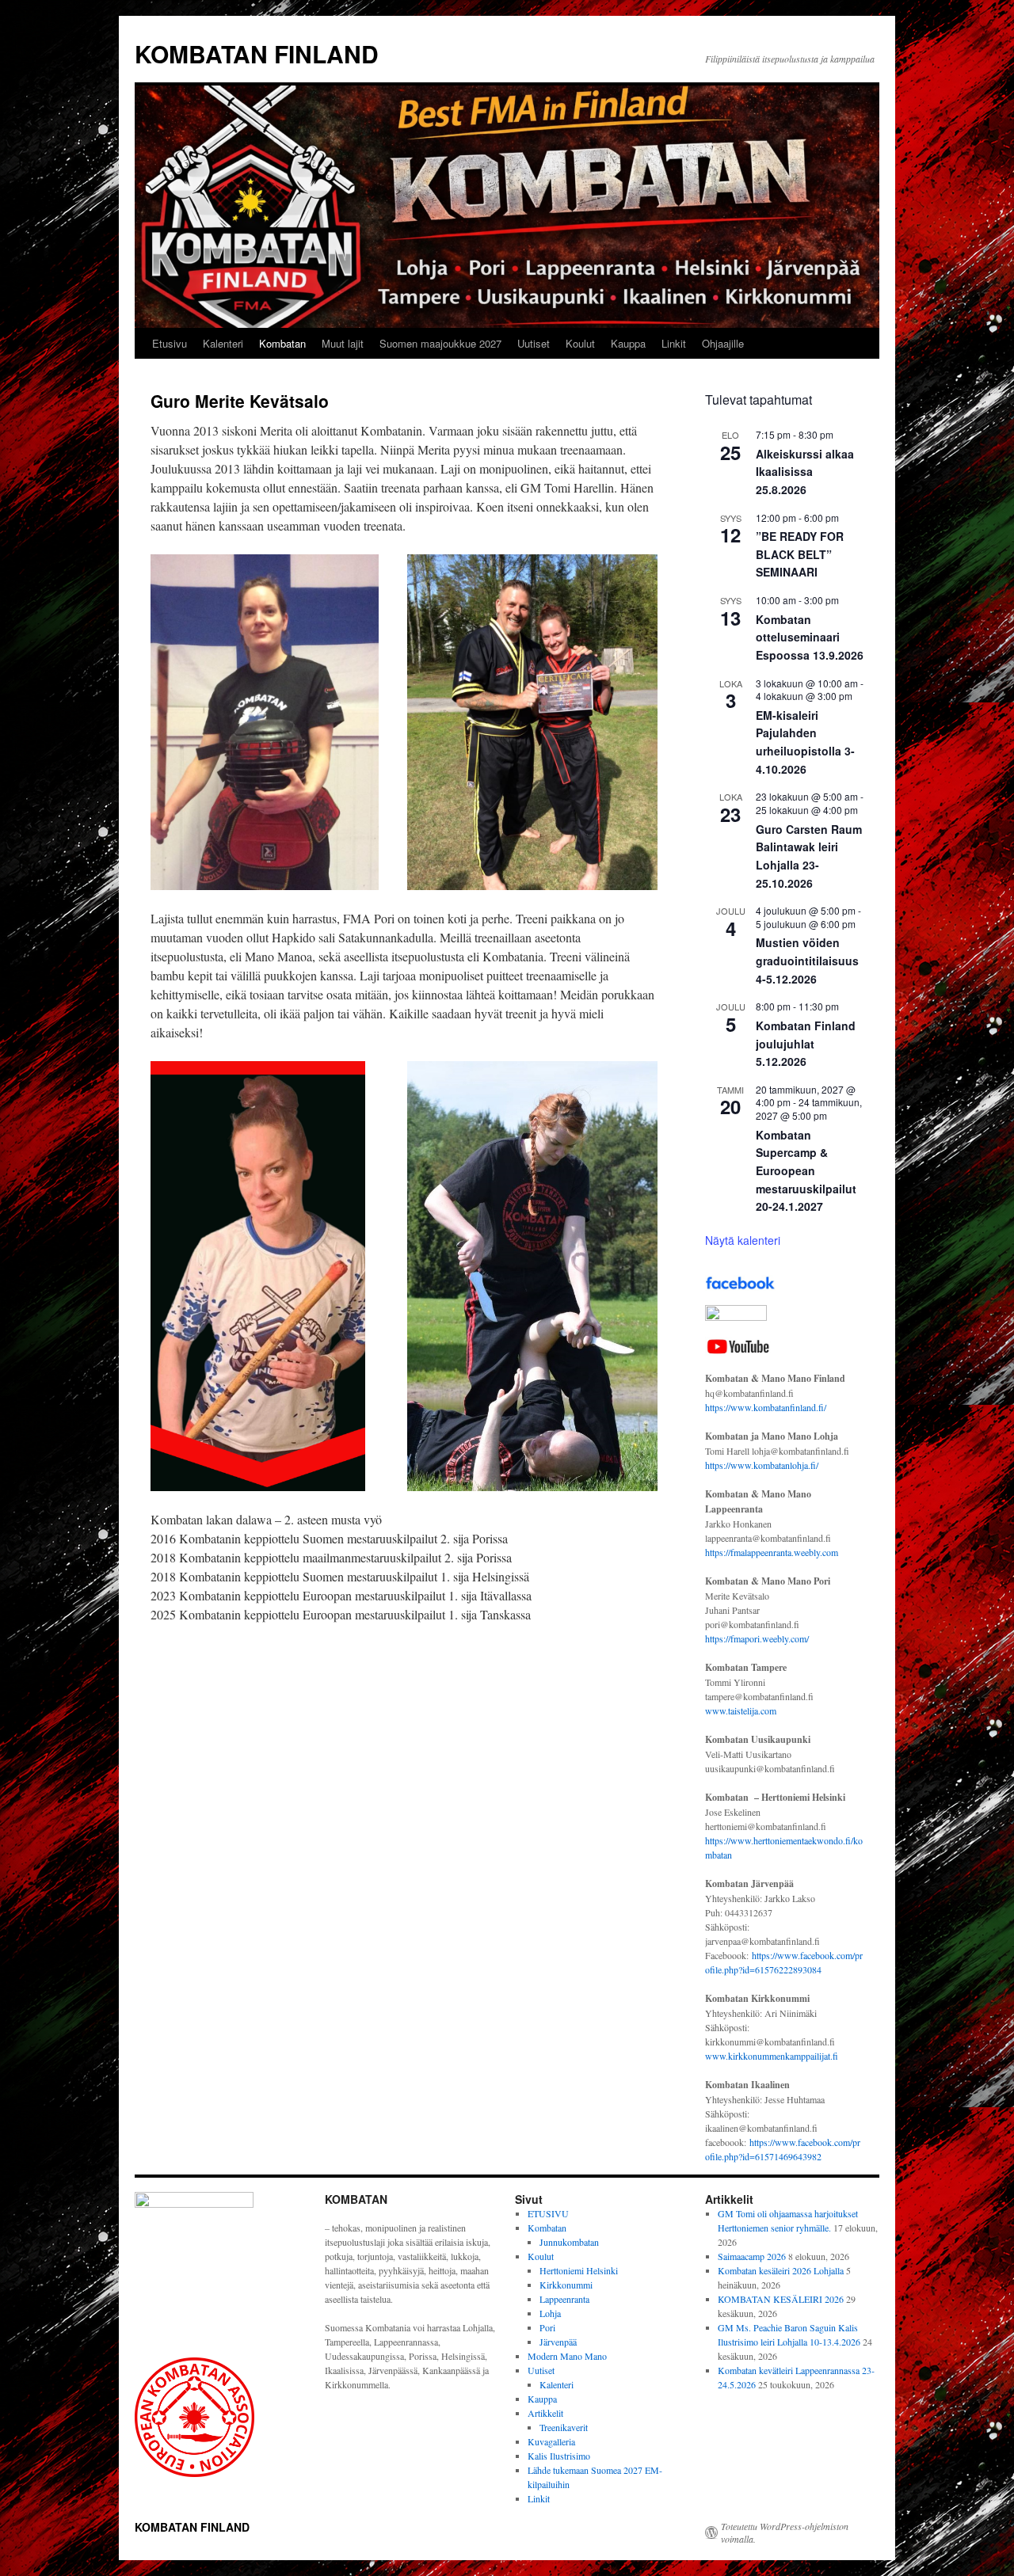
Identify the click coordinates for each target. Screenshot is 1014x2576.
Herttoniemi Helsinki (579, 2270)
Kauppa (628, 343)
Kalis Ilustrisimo (559, 2456)
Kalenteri (223, 343)
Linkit (674, 343)
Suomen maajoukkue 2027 (440, 343)
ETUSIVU (548, 2213)
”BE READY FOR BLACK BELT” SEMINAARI (800, 554)
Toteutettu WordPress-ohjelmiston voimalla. (785, 2532)
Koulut (580, 343)
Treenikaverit (564, 2427)
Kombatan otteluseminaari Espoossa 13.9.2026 (810, 637)
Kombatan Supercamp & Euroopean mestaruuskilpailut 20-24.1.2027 (806, 1171)
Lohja (550, 2313)
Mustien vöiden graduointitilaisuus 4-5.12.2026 (807, 960)
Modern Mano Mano (567, 2356)
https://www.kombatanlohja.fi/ (762, 1465)
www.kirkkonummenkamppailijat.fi (772, 2056)
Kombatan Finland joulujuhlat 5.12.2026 (806, 1043)
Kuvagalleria (551, 2441)
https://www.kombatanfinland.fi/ (766, 1407)
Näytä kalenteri (743, 1240)
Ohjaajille (723, 343)
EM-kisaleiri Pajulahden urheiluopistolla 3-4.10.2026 (805, 742)
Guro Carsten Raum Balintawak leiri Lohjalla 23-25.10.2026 (809, 856)
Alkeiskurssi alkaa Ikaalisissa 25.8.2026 (805, 472)
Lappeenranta (564, 2299)
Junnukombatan (569, 2242)
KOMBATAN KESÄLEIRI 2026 (781, 2299)
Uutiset (534, 343)
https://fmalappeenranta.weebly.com (772, 1552)
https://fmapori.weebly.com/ (757, 1638)
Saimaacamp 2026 (752, 2256)
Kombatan (282, 343)
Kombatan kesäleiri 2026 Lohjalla (781, 2270)
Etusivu (170, 343)
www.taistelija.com (741, 1710)
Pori (547, 2327)
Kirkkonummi (566, 2285)
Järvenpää (558, 2342)
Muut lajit (343, 343)
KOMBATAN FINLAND (257, 53)
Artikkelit (545, 2413)
